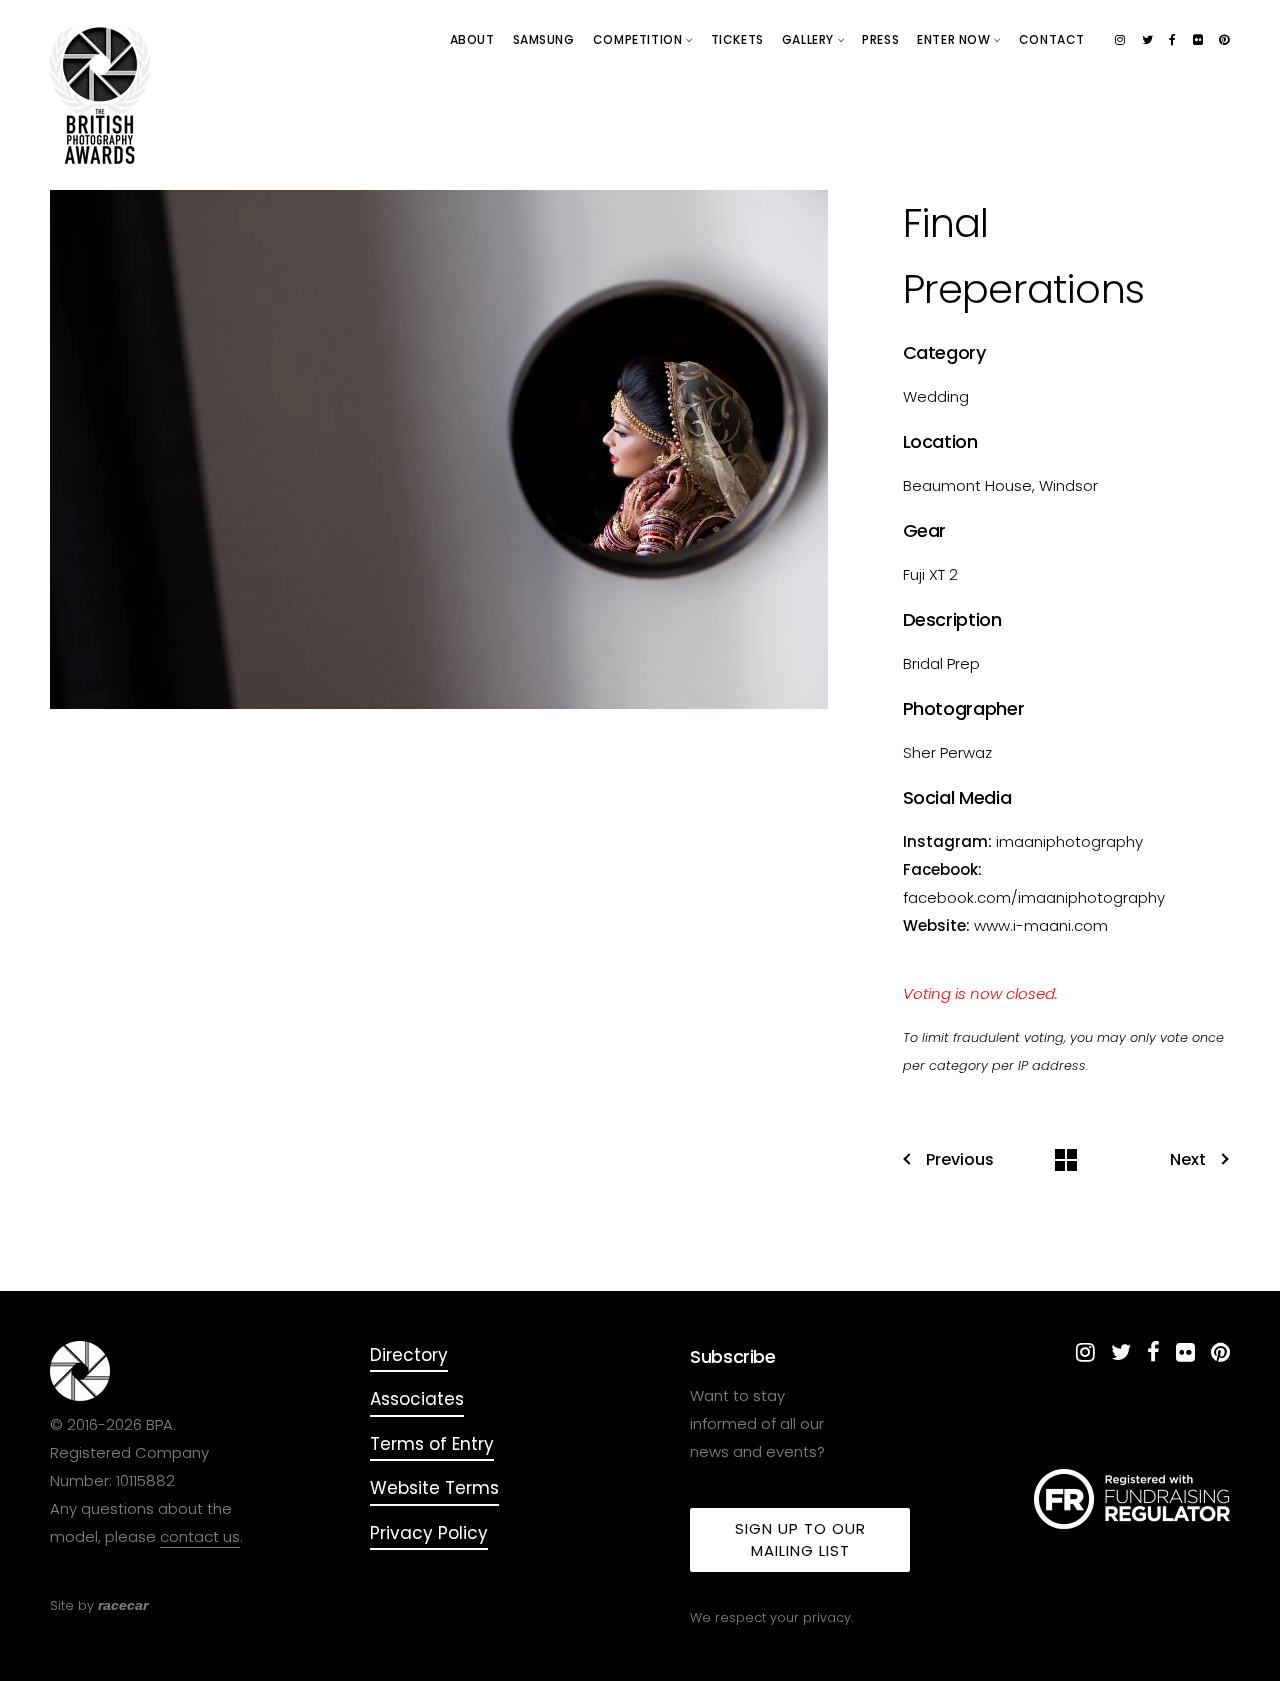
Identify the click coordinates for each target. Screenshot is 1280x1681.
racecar (123, 1605)
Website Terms (434, 1488)
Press (880, 39)
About (472, 39)
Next (1188, 1160)
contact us (200, 1536)
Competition (639, 39)
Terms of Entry (432, 1444)
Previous (960, 1160)
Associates (417, 1399)
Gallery (810, 39)
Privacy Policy (429, 1533)
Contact (1052, 39)
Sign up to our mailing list (800, 1539)
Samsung (544, 39)
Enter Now (955, 39)
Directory (409, 1355)
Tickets (737, 39)
